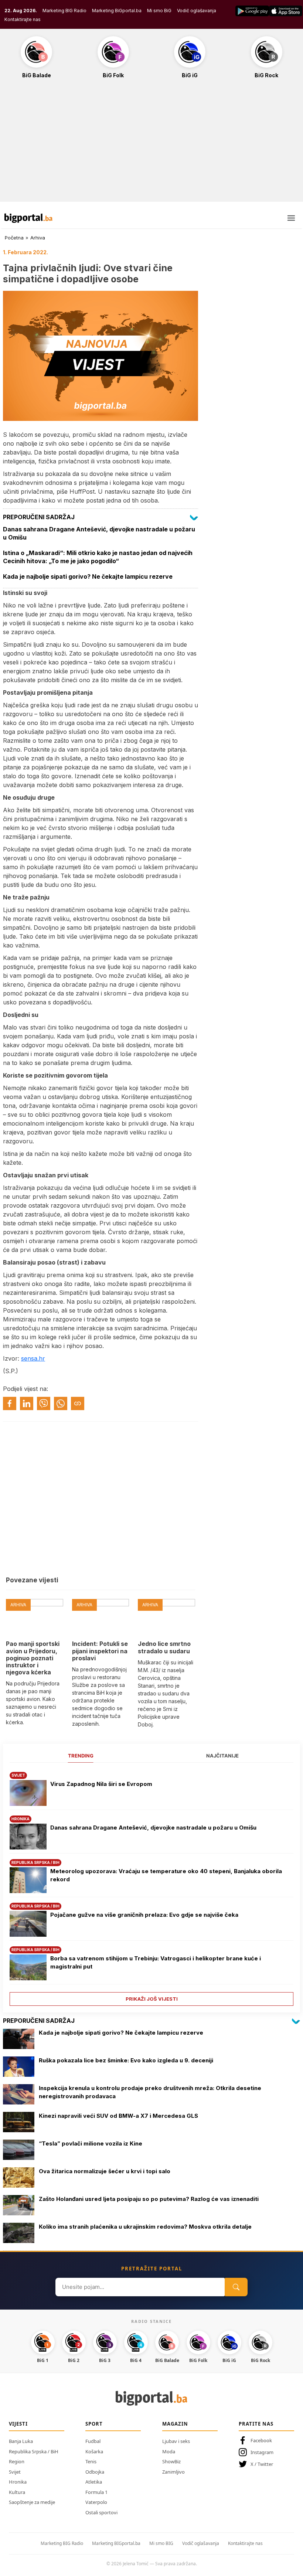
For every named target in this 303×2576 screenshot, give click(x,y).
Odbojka (95, 2472)
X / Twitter (262, 2464)
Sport (94, 2424)
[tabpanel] (151, 1886)
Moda (169, 2451)
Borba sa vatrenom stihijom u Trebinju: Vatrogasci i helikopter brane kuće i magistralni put (156, 1963)
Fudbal (93, 2441)
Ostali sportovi (101, 2512)
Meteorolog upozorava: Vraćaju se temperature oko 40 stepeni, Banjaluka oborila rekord (166, 1875)
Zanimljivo (173, 2472)
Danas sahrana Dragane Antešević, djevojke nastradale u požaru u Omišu (153, 1828)
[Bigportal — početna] (28, 218)
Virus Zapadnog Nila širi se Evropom (101, 1784)
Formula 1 (96, 2492)
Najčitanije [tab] (222, 1756)
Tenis (91, 2461)
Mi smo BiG (159, 11)
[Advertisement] (151, 144)
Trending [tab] (81, 1756)
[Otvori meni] (291, 218)
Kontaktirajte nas (23, 19)
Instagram (262, 2452)
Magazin (175, 2424)
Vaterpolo (96, 2502)
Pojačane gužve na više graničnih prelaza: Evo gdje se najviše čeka (144, 1915)
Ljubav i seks (176, 2441)
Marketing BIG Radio (64, 11)
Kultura (17, 2492)
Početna (14, 238)
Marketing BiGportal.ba (117, 11)
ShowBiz (171, 2461)
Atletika (94, 2482)
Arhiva (38, 238)
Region (17, 2461)
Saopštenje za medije (32, 2502)
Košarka (94, 2451)
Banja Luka (21, 2441)
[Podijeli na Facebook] (10, 1403)
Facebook (261, 2440)
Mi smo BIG (161, 2543)
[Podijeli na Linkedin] (27, 1403)
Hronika (18, 2482)
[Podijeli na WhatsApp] (61, 1403)
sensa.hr (33, 1358)
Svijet (15, 2472)
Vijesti (18, 2424)
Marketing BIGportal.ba (116, 2543)
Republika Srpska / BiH (34, 2451)
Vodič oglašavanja (197, 11)
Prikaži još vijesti (152, 1999)
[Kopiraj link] (78, 1403)
